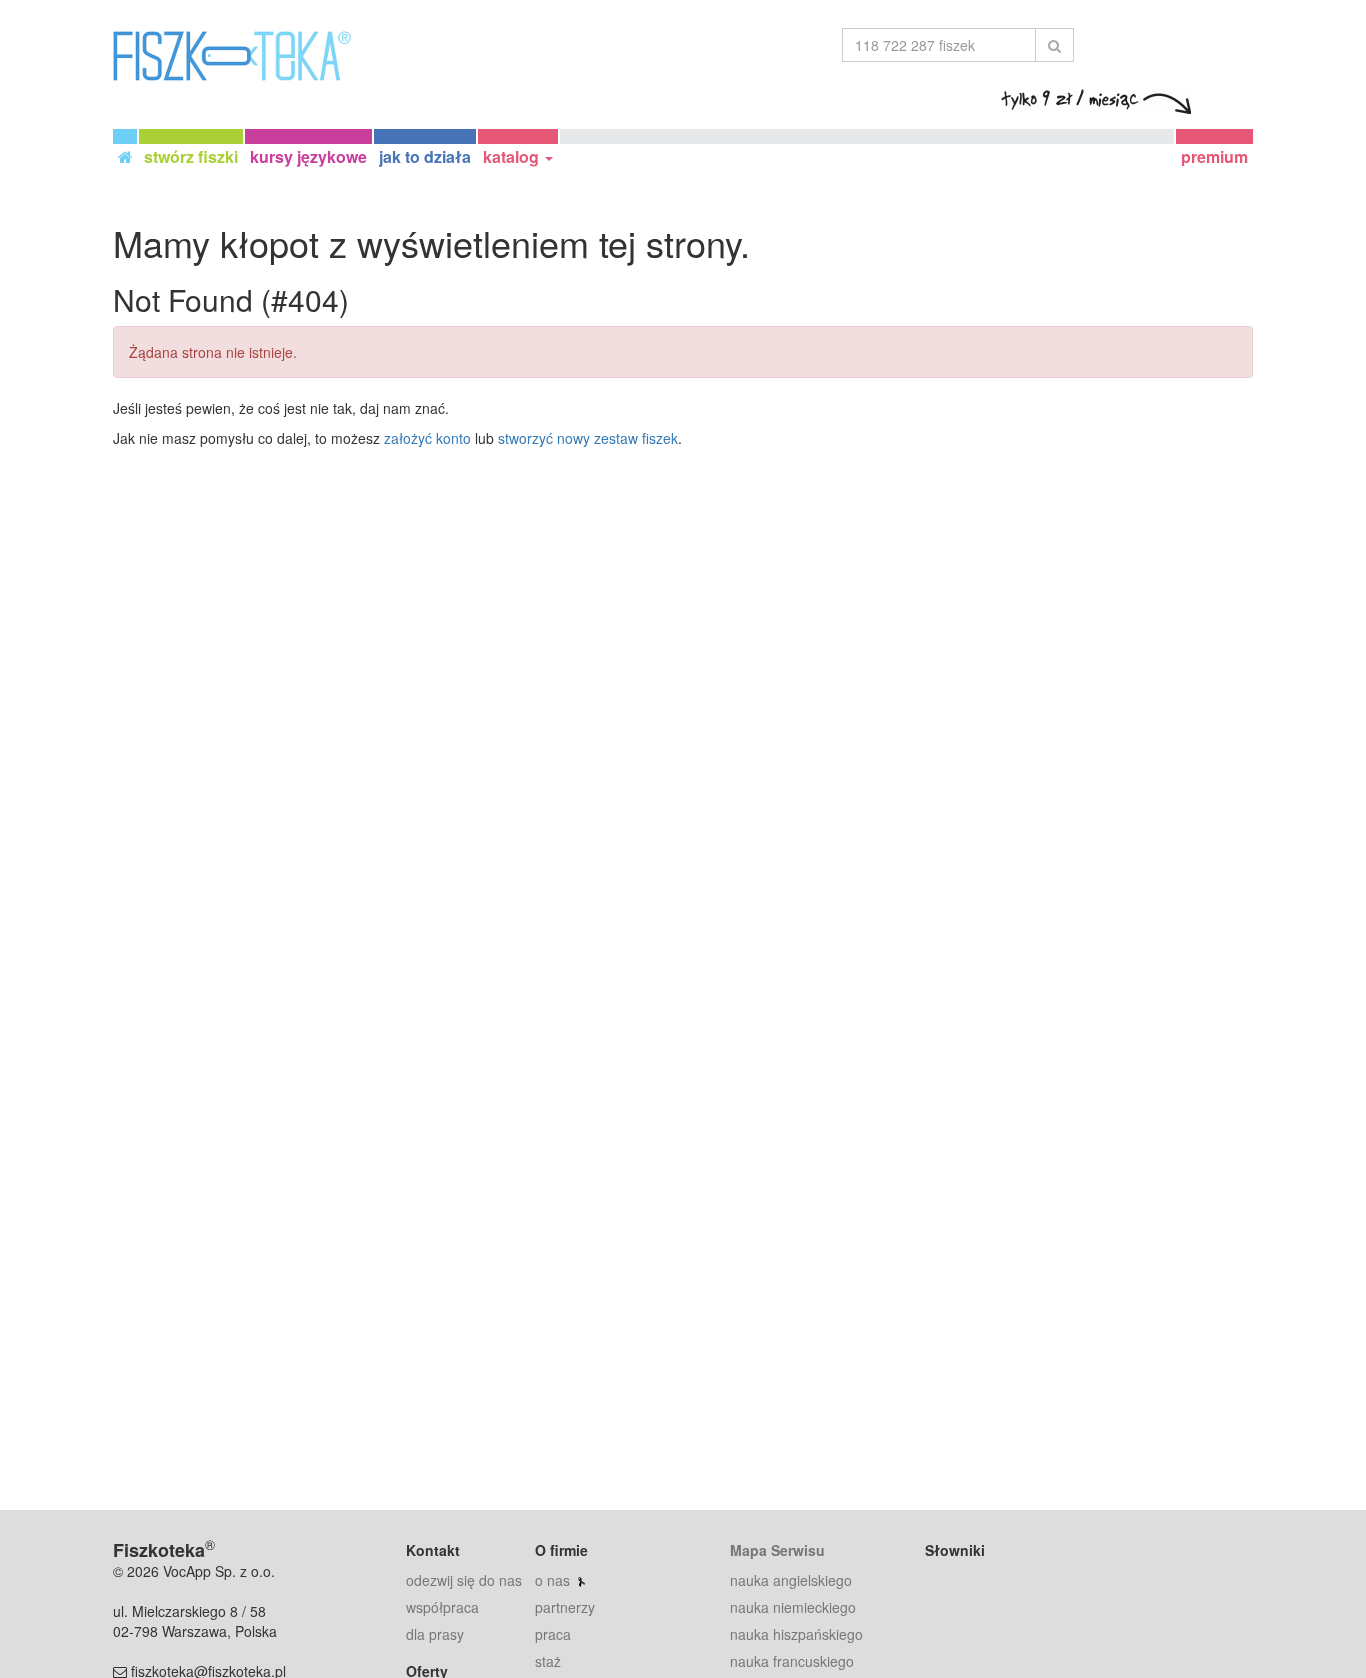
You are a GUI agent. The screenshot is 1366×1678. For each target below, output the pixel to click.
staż (548, 1661)
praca (553, 1634)
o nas (552, 1580)
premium (1214, 156)
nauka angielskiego (791, 1580)
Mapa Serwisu (777, 1550)
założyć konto (427, 438)
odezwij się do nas (464, 1580)
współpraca (442, 1607)
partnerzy (565, 1607)
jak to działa (425, 156)
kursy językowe (308, 156)
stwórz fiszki (191, 156)
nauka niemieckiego (793, 1607)
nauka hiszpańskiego (796, 1634)
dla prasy (435, 1634)
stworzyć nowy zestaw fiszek (588, 438)
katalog (513, 156)
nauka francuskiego (792, 1661)
